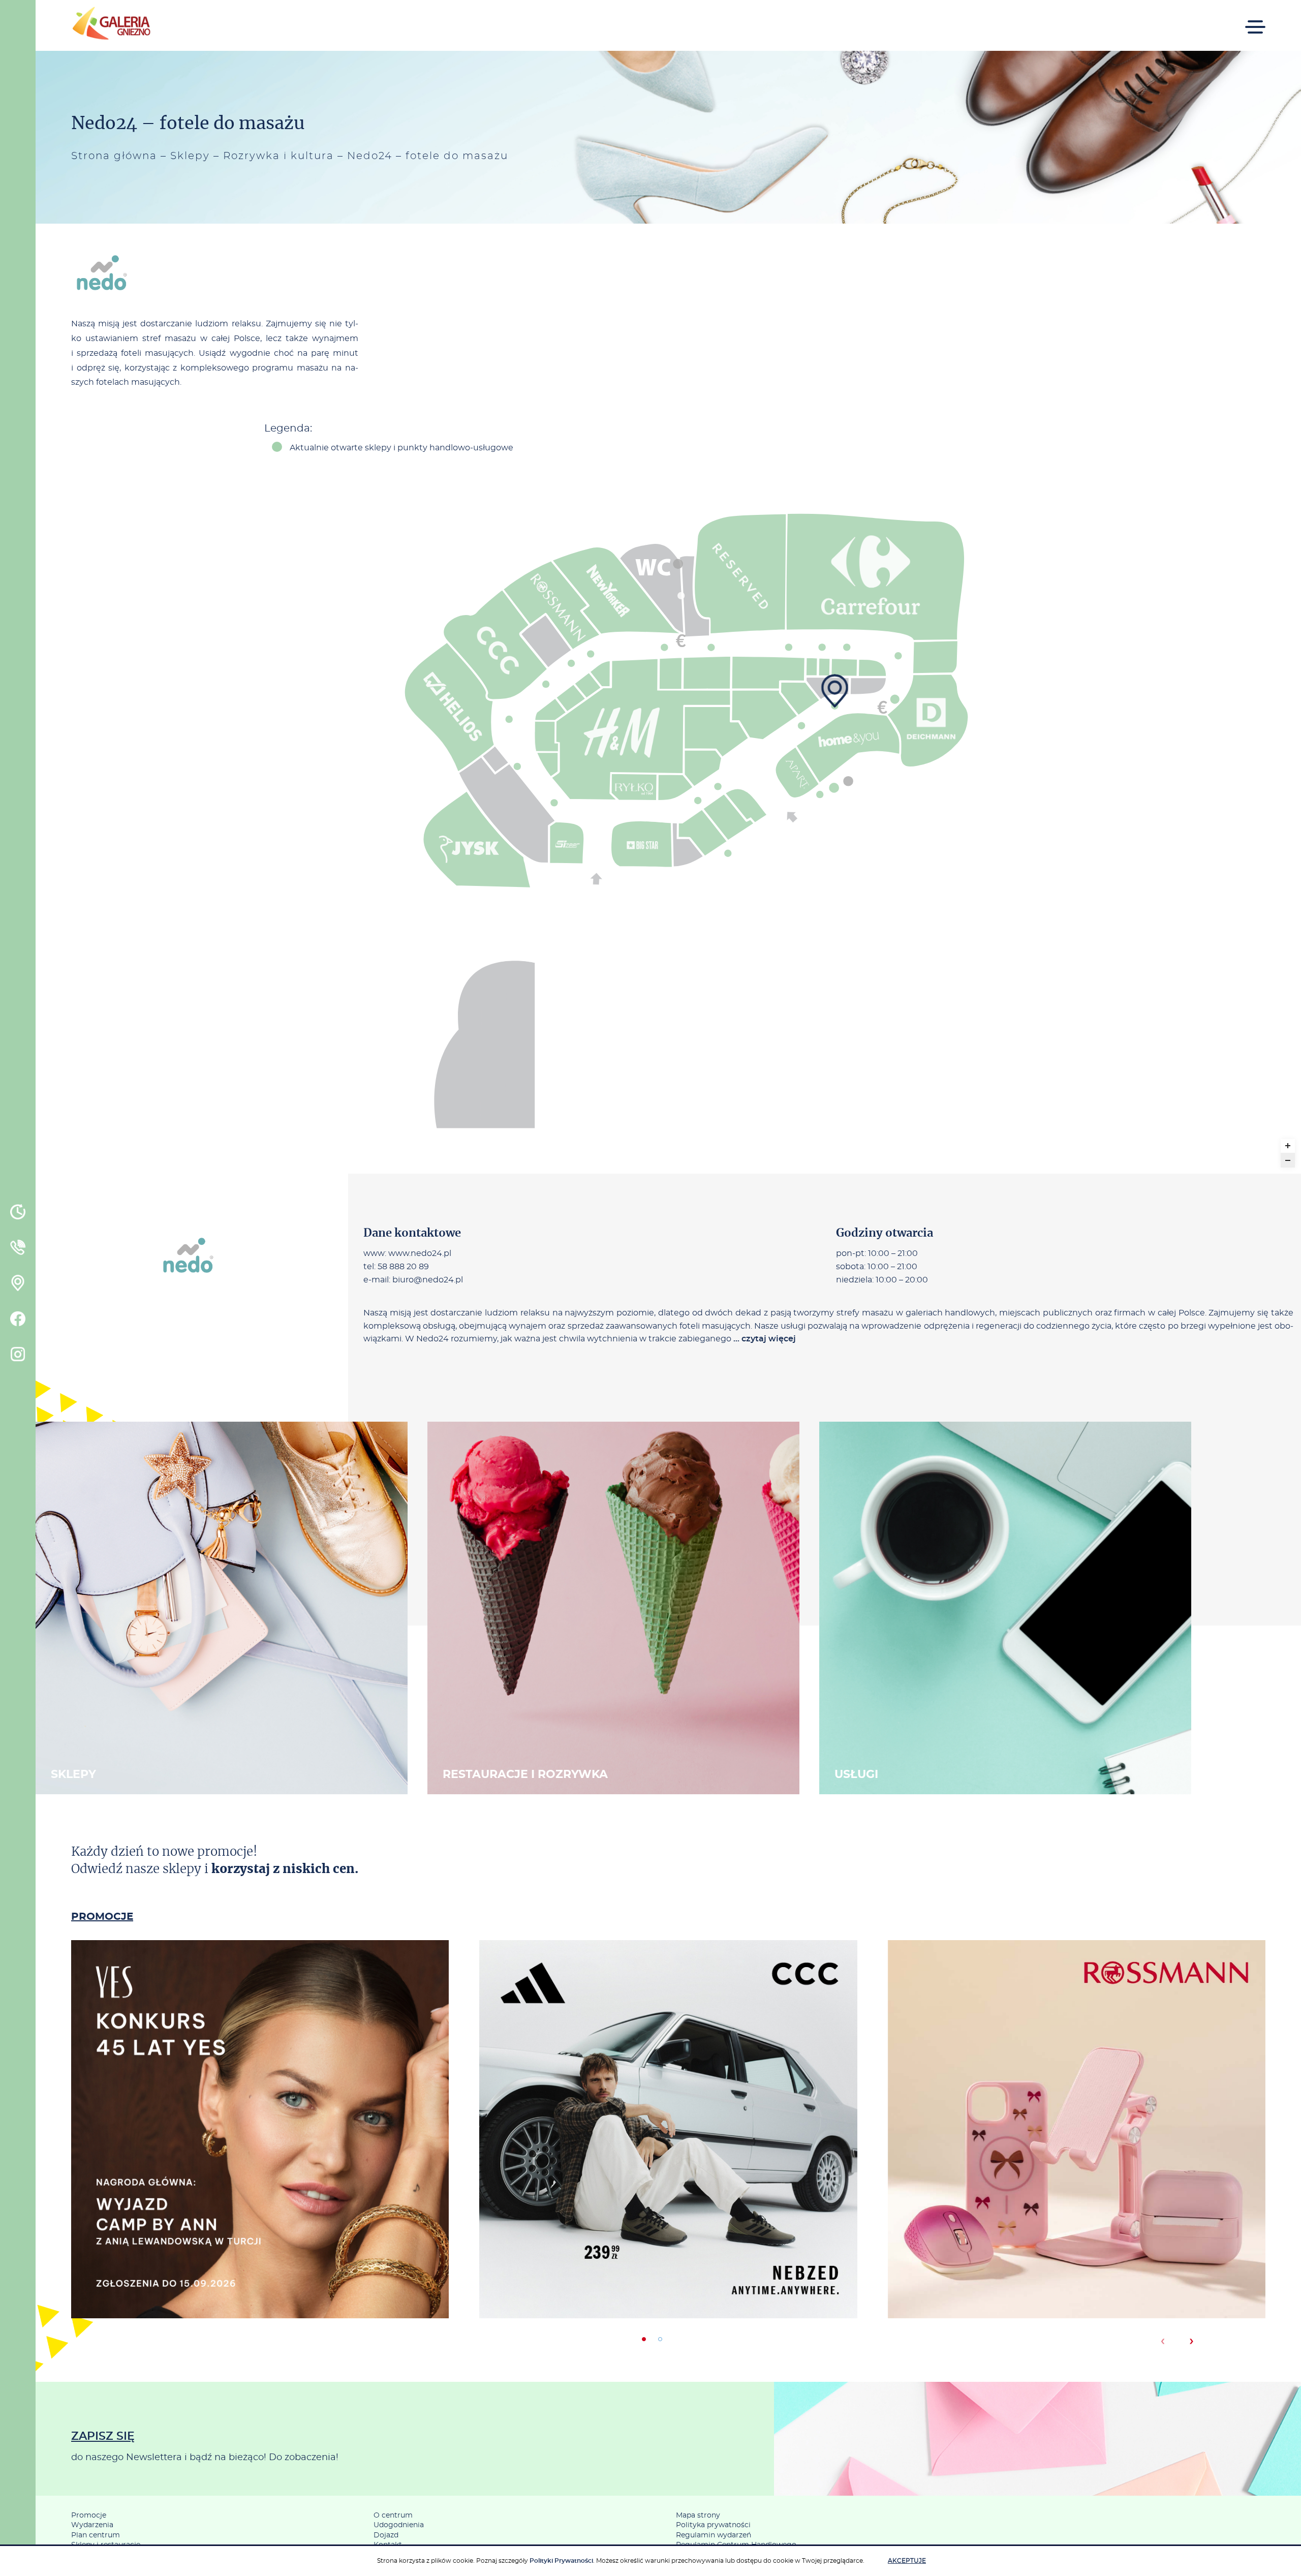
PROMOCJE (102, 1917)
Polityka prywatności (713, 2525)
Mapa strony (698, 2516)
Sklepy (190, 156)
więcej (260, 2172)
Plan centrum (96, 2535)
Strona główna (114, 156)
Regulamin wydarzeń (714, 2535)
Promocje (89, 2516)
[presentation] (1163, 2341)
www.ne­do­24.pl (420, 1253)
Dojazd (386, 2535)
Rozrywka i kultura (278, 156)
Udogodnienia (399, 2525)
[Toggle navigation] (1255, 20)
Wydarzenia (92, 2525)
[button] (644, 2339)
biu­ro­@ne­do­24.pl (428, 1279)
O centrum (393, 2516)
